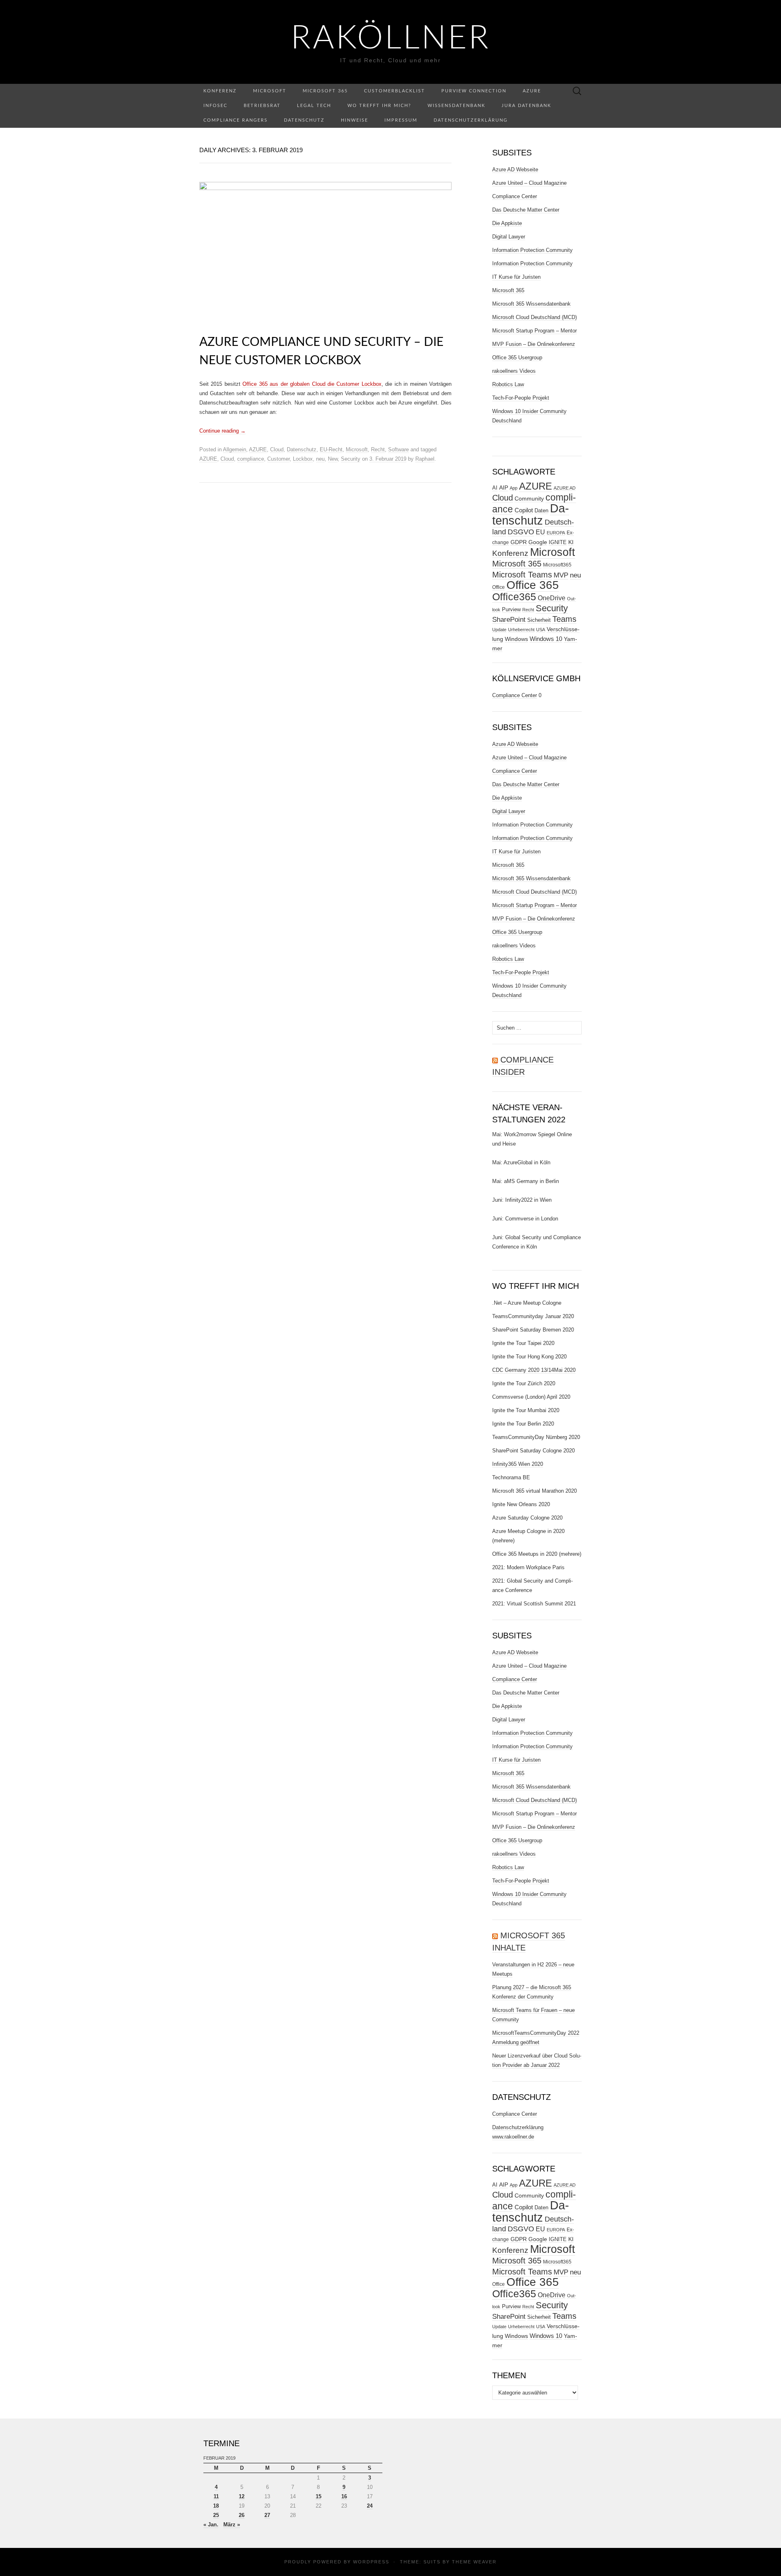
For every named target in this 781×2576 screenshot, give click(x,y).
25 (216, 2515)
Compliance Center (515, 196)
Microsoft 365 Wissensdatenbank (531, 304)
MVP (561, 575)
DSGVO (521, 532)
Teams (564, 619)
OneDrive (552, 598)
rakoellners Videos (514, 371)
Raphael (425, 459)
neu (320, 459)
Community (529, 499)
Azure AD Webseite (515, 169)
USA (541, 630)
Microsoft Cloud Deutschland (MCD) (534, 317)
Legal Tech (314, 106)
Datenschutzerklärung (471, 120)
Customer (278, 459)
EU (540, 532)
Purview (511, 609)
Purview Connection (474, 91)
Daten (541, 511)
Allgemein (235, 449)
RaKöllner (391, 39)
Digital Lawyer (509, 237)
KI (571, 542)
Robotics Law (508, 384)
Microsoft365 (557, 565)
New (333, 459)
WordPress (371, 2562)
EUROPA (556, 533)
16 (344, 2496)
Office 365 (533, 585)
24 (370, 2506)
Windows (516, 639)
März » (232, 2525)
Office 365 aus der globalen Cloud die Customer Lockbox (312, 384)
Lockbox (303, 459)
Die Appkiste (507, 223)
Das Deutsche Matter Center (526, 210)
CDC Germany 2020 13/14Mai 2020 (534, 1370)
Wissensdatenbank (456, 106)
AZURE (258, 449)
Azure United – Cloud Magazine (529, 183)
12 (242, 2496)
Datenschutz (304, 120)
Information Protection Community (532, 250)
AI (495, 488)
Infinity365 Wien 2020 (518, 1464)
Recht (378, 449)
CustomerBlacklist (395, 91)
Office (498, 587)
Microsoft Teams (522, 574)
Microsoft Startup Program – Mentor (534, 331)
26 (242, 2515)
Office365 (514, 597)
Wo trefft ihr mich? (379, 106)
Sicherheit (539, 620)
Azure (532, 91)
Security (351, 459)
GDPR (519, 542)
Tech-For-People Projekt (521, 398)
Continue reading (223, 431)
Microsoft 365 (325, 91)
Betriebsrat (262, 106)
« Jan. (211, 2525)
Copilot (524, 510)
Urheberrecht (521, 630)
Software (398, 449)
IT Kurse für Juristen (516, 277)
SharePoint (509, 619)
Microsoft (270, 91)
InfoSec (215, 106)
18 (216, 2506)
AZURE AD (565, 488)
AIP (504, 488)
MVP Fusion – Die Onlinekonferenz (534, 344)
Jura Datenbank (526, 106)
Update (499, 630)
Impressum (401, 120)
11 (216, 2496)
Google (538, 542)
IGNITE (558, 542)
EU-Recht (331, 449)
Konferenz (220, 91)
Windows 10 (546, 639)
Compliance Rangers (236, 120)
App (514, 488)
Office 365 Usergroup (517, 358)
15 (319, 2496)
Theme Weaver (474, 2562)
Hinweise (355, 120)
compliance (251, 459)
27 (267, 2515)
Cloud (277, 449)
